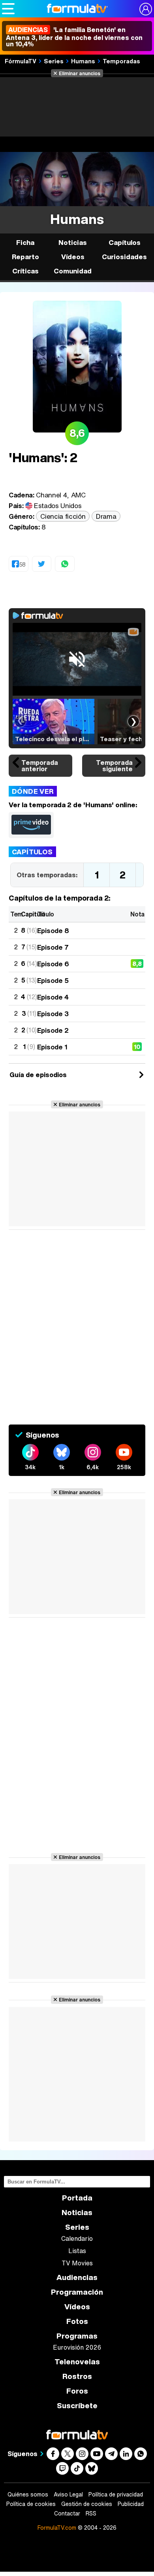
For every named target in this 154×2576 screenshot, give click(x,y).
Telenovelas (77, 2362)
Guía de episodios (38, 1075)
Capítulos (32, 852)
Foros (77, 2391)
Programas (77, 2336)
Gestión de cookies (87, 2504)
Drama (106, 516)
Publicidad (131, 2504)
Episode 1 (52, 1047)
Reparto (25, 257)
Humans (83, 61)
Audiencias (77, 2277)
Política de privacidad (116, 2494)
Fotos (77, 2321)
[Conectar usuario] (146, 9)
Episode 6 (53, 964)
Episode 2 (53, 1030)
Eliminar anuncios (80, 73)
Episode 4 (53, 997)
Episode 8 (53, 930)
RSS (91, 2513)
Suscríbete (77, 2406)
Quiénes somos (28, 2494)
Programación (77, 2292)
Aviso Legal (68, 2494)
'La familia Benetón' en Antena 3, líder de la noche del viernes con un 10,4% (74, 37)
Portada (77, 2198)
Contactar (67, 2513)
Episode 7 (53, 947)
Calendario (77, 2238)
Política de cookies (31, 2504)
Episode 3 (53, 1014)
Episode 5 (53, 980)
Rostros (77, 2376)
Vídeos (73, 257)
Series (54, 61)
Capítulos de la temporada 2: (59, 898)
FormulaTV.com (57, 2528)
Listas (77, 2251)
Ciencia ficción (63, 516)
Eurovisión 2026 (77, 2347)
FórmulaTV (21, 61)
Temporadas (121, 61)
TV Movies (77, 2263)
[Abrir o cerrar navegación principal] (8, 9)
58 (22, 564)
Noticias (73, 242)
